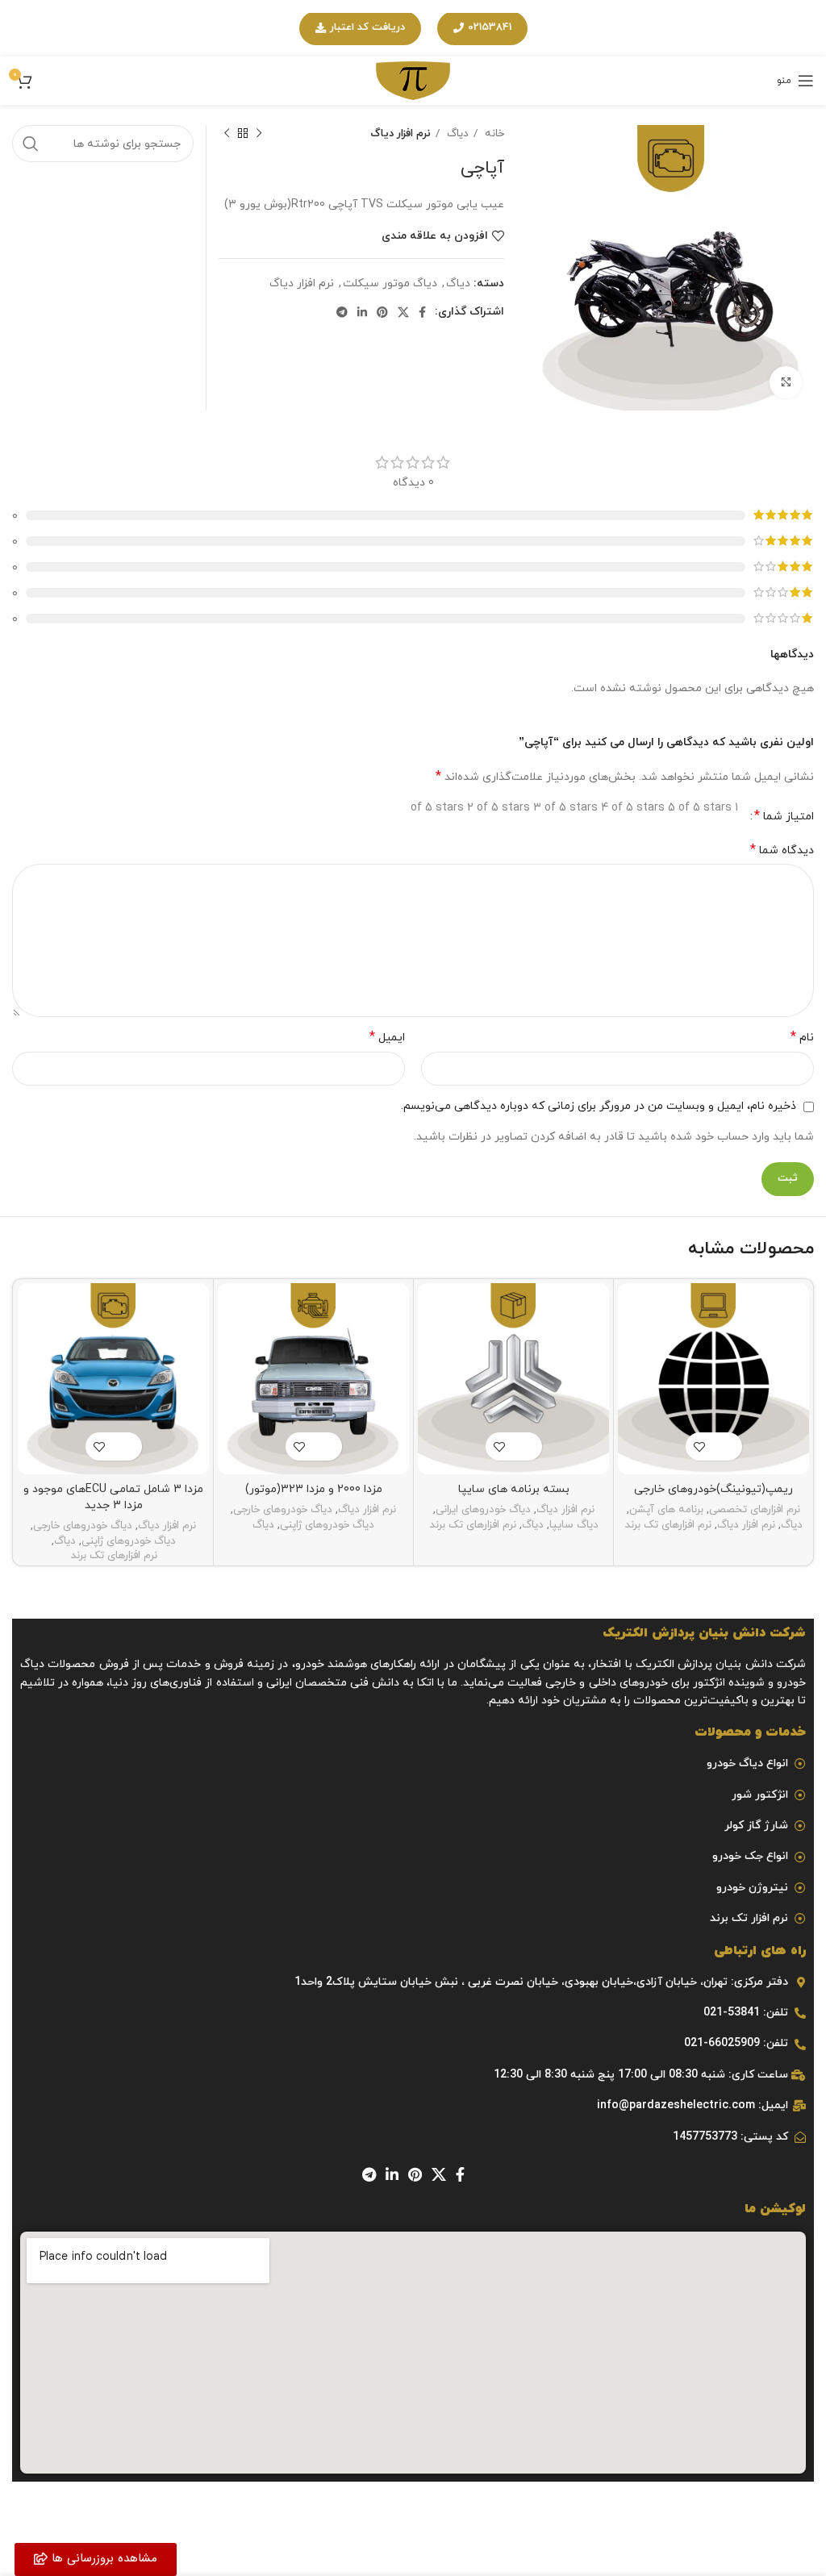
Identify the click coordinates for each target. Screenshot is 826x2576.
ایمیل (387, 1038)
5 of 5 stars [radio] (700, 808)
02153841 (490, 27)
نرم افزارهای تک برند (668, 1525)
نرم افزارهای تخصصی (755, 1510)
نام (802, 1038)
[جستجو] (31, 144)
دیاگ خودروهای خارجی (283, 1510)
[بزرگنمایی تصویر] (786, 382)
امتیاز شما (784, 816)
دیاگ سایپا (574, 1525)
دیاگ (456, 133)
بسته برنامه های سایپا (514, 1489)
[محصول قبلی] (259, 134)
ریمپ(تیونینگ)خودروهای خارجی (713, 1489)
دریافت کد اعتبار (367, 27)
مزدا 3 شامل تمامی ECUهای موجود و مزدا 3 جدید (113, 1497)
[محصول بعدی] (227, 134)
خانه (493, 133)
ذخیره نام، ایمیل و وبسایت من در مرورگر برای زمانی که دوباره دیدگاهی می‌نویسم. (599, 1106)
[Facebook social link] (422, 312)
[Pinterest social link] (382, 312)
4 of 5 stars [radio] (633, 808)
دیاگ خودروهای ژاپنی (327, 1525)
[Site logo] (413, 79)
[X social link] (403, 312)
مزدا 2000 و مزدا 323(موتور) (314, 1489)
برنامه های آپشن (666, 1510)
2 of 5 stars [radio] (499, 808)
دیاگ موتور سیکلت (390, 283)
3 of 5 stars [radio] (565, 808)
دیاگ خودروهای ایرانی (483, 1510)
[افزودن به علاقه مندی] (700, 1446)
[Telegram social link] (342, 312)
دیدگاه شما (782, 850)
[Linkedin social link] (362, 312)
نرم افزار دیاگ (400, 133)
